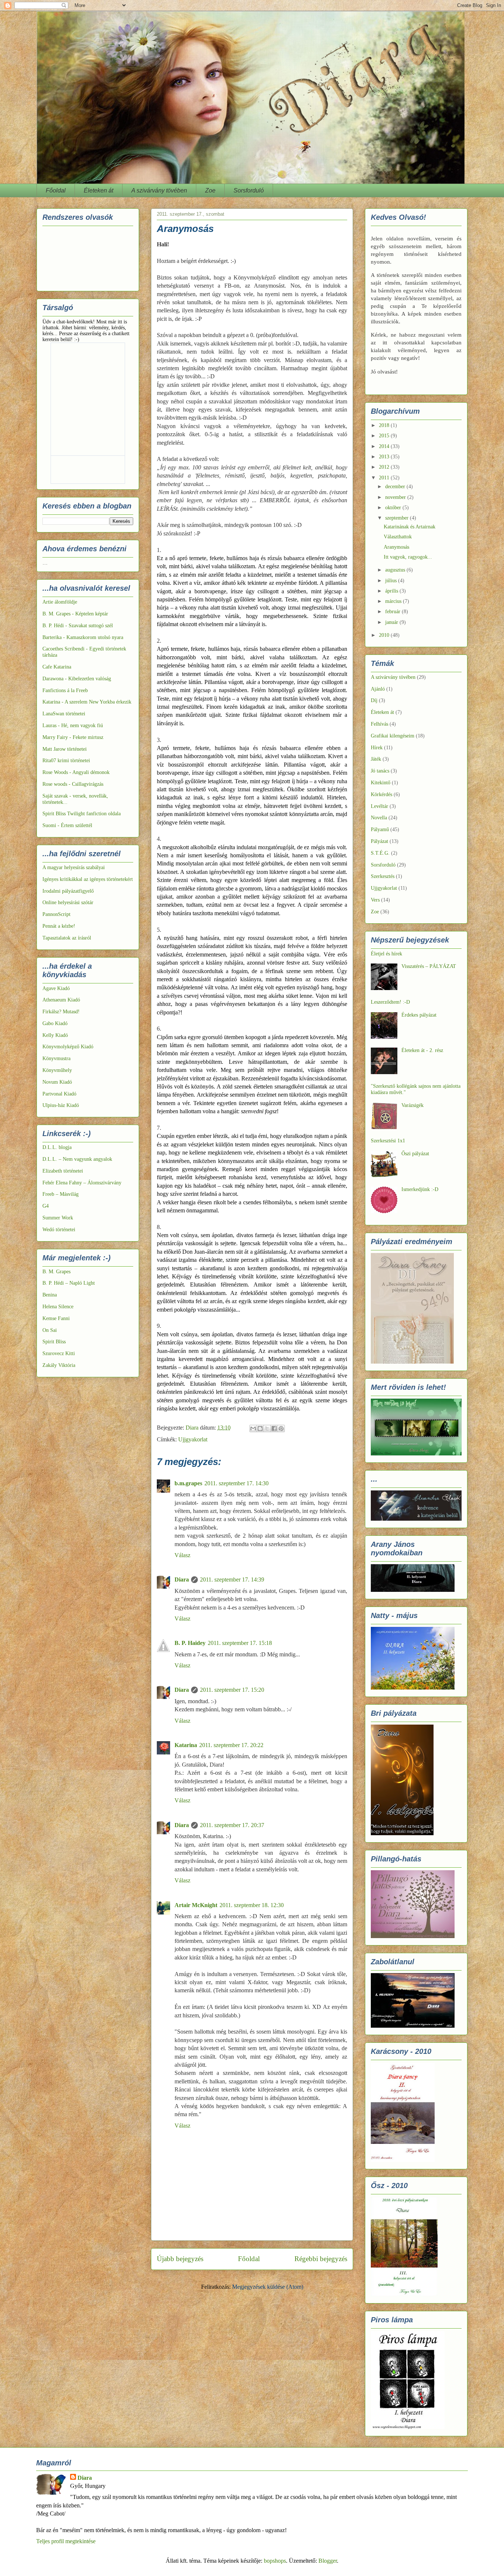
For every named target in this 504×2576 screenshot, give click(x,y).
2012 (385, 467)
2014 (385, 446)
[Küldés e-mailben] (253, 1428)
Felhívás (379, 724)
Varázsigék (412, 1105)
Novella (379, 818)
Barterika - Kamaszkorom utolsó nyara (83, 637)
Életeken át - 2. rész (422, 1050)
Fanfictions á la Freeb (65, 690)
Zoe (210, 190)
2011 (385, 478)
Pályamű (380, 829)
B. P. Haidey (190, 1643)
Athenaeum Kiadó (61, 1000)
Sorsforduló (249, 190)
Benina (50, 1295)
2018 (385, 425)
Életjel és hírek (386, 954)
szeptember (398, 518)
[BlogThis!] (260, 1428)
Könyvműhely (57, 1070)
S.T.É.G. (380, 853)
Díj (374, 700)
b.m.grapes (188, 1483)
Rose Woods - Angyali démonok (76, 772)
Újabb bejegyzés (180, 2259)
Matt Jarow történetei (65, 749)
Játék (376, 759)
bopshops (275, 2561)
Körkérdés (382, 794)
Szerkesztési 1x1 (388, 1141)
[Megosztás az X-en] (267, 1428)
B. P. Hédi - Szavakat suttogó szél (78, 626)
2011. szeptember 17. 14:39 (232, 1579)
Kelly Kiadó (55, 1035)
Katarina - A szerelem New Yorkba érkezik (87, 702)
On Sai (50, 1330)
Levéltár (379, 806)
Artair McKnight (196, 1905)
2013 (385, 457)
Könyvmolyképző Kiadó (68, 1047)
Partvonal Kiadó (59, 1094)
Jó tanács (380, 771)
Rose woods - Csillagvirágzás (73, 784)
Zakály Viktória (59, 1365)
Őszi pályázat (415, 1154)
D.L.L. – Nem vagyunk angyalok (77, 1159)
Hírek (377, 748)
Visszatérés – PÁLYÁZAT (429, 966)
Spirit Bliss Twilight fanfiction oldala (82, 814)
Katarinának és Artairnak (410, 527)
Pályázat (379, 841)
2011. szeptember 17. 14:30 (237, 1483)
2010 (385, 635)
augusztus (396, 570)
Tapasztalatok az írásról (67, 938)
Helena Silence (58, 1307)
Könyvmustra (56, 1058)
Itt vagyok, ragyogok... (408, 557)
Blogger (328, 2561)
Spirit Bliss (54, 1342)
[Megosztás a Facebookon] (274, 1428)
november (396, 497)
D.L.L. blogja (57, 1147)
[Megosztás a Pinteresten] (281, 1428)
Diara (182, 1579)
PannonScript (56, 914)
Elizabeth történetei (63, 1171)
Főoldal (56, 190)
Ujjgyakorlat (193, 1439)
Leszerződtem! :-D (390, 1002)
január (392, 622)
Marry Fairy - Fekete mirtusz (73, 737)
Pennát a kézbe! (59, 926)
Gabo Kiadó (55, 1023)
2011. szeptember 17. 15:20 (232, 1690)
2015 (385, 436)
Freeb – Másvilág (61, 1194)
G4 (46, 1206)
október (394, 508)
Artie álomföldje (60, 602)
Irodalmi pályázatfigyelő (68, 891)
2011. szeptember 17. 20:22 (231, 1745)
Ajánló (378, 689)
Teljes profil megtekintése (66, 2541)
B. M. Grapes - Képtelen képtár (75, 614)
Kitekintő (381, 783)
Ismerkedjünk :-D (420, 1189)
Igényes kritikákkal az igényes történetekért (88, 879)
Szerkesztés (383, 876)
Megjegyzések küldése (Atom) (268, 2287)
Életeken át (99, 190)
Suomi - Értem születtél (67, 825)
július (392, 581)
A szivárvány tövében (159, 190)
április (392, 591)
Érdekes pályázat (419, 1015)
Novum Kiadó (57, 1082)
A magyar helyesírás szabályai (74, 867)
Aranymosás (396, 547)
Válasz (182, 1555)
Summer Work (58, 1218)
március (394, 601)
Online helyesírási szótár (68, 902)
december (396, 487)
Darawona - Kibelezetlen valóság (77, 679)
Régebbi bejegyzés (321, 2259)
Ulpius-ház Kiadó (61, 1105)
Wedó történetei (59, 1230)
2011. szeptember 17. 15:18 (240, 1643)
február (393, 612)
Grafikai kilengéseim (393, 736)
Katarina (186, 1745)
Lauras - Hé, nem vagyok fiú (73, 725)
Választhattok (398, 537)
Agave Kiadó (56, 988)
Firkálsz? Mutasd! (61, 1012)
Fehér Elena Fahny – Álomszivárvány (82, 1183)
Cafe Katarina (57, 667)
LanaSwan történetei (64, 714)
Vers (375, 900)
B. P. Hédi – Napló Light (69, 1283)
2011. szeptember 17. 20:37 (232, 1825)
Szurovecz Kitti (59, 1353)
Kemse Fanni (56, 1318)
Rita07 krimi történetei (66, 761)
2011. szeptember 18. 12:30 (252, 1905)
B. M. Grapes (56, 1272)
